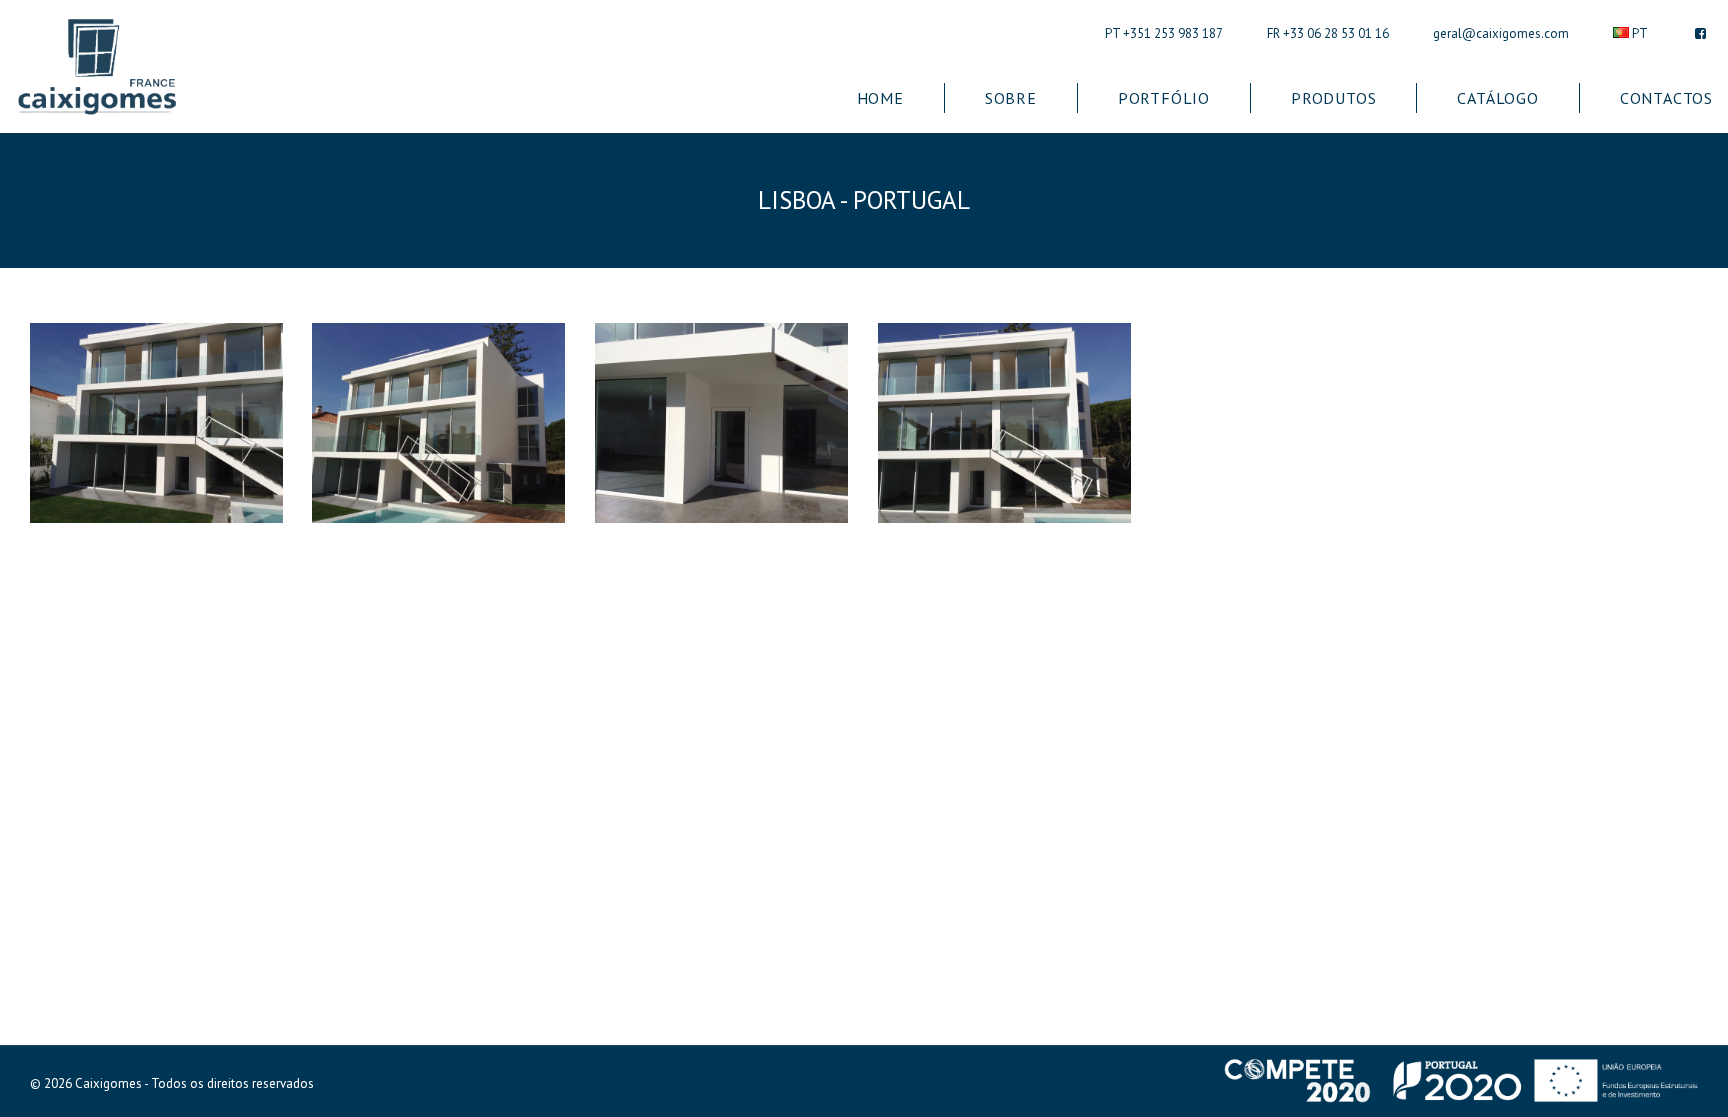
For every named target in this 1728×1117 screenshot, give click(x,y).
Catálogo (1497, 98)
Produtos (1333, 98)
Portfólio (1164, 98)
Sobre (1011, 98)
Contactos (1666, 98)
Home (880, 98)
